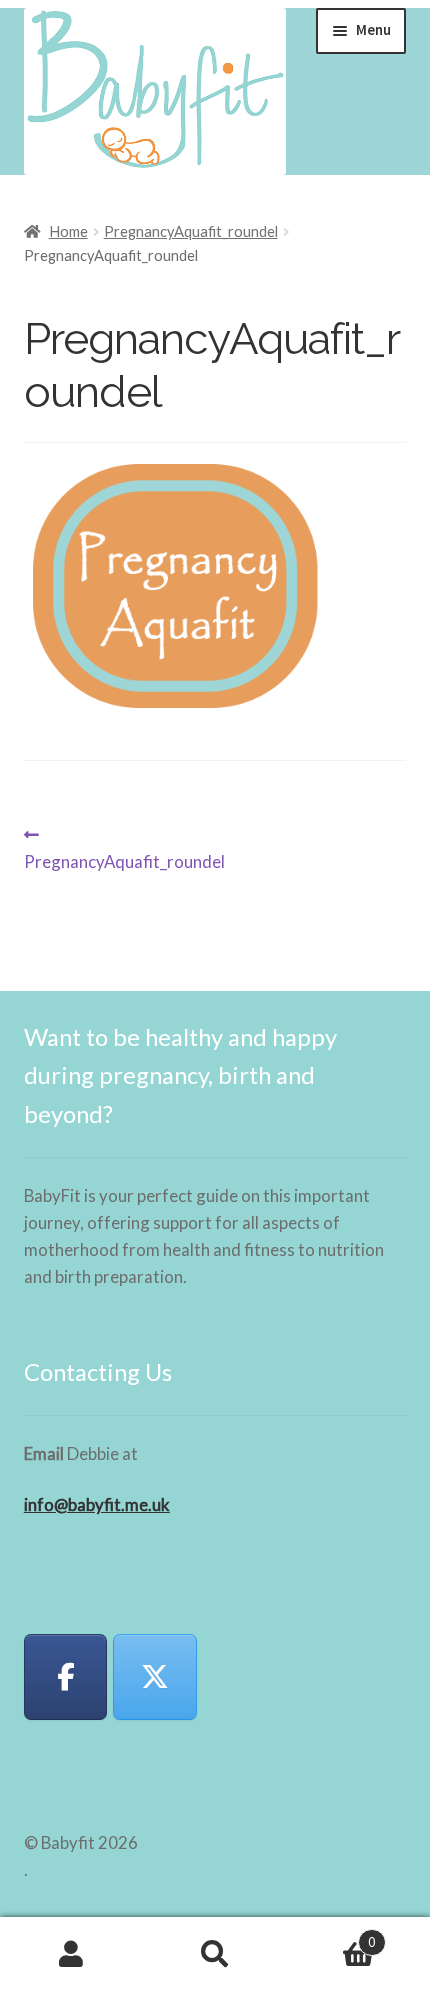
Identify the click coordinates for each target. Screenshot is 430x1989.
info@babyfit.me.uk (97, 1504)
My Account (71, 1953)
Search (214, 1953)
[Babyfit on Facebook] (66, 1677)
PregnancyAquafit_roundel (191, 231)
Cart (331, 1935)
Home (68, 231)
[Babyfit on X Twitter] (155, 1677)
